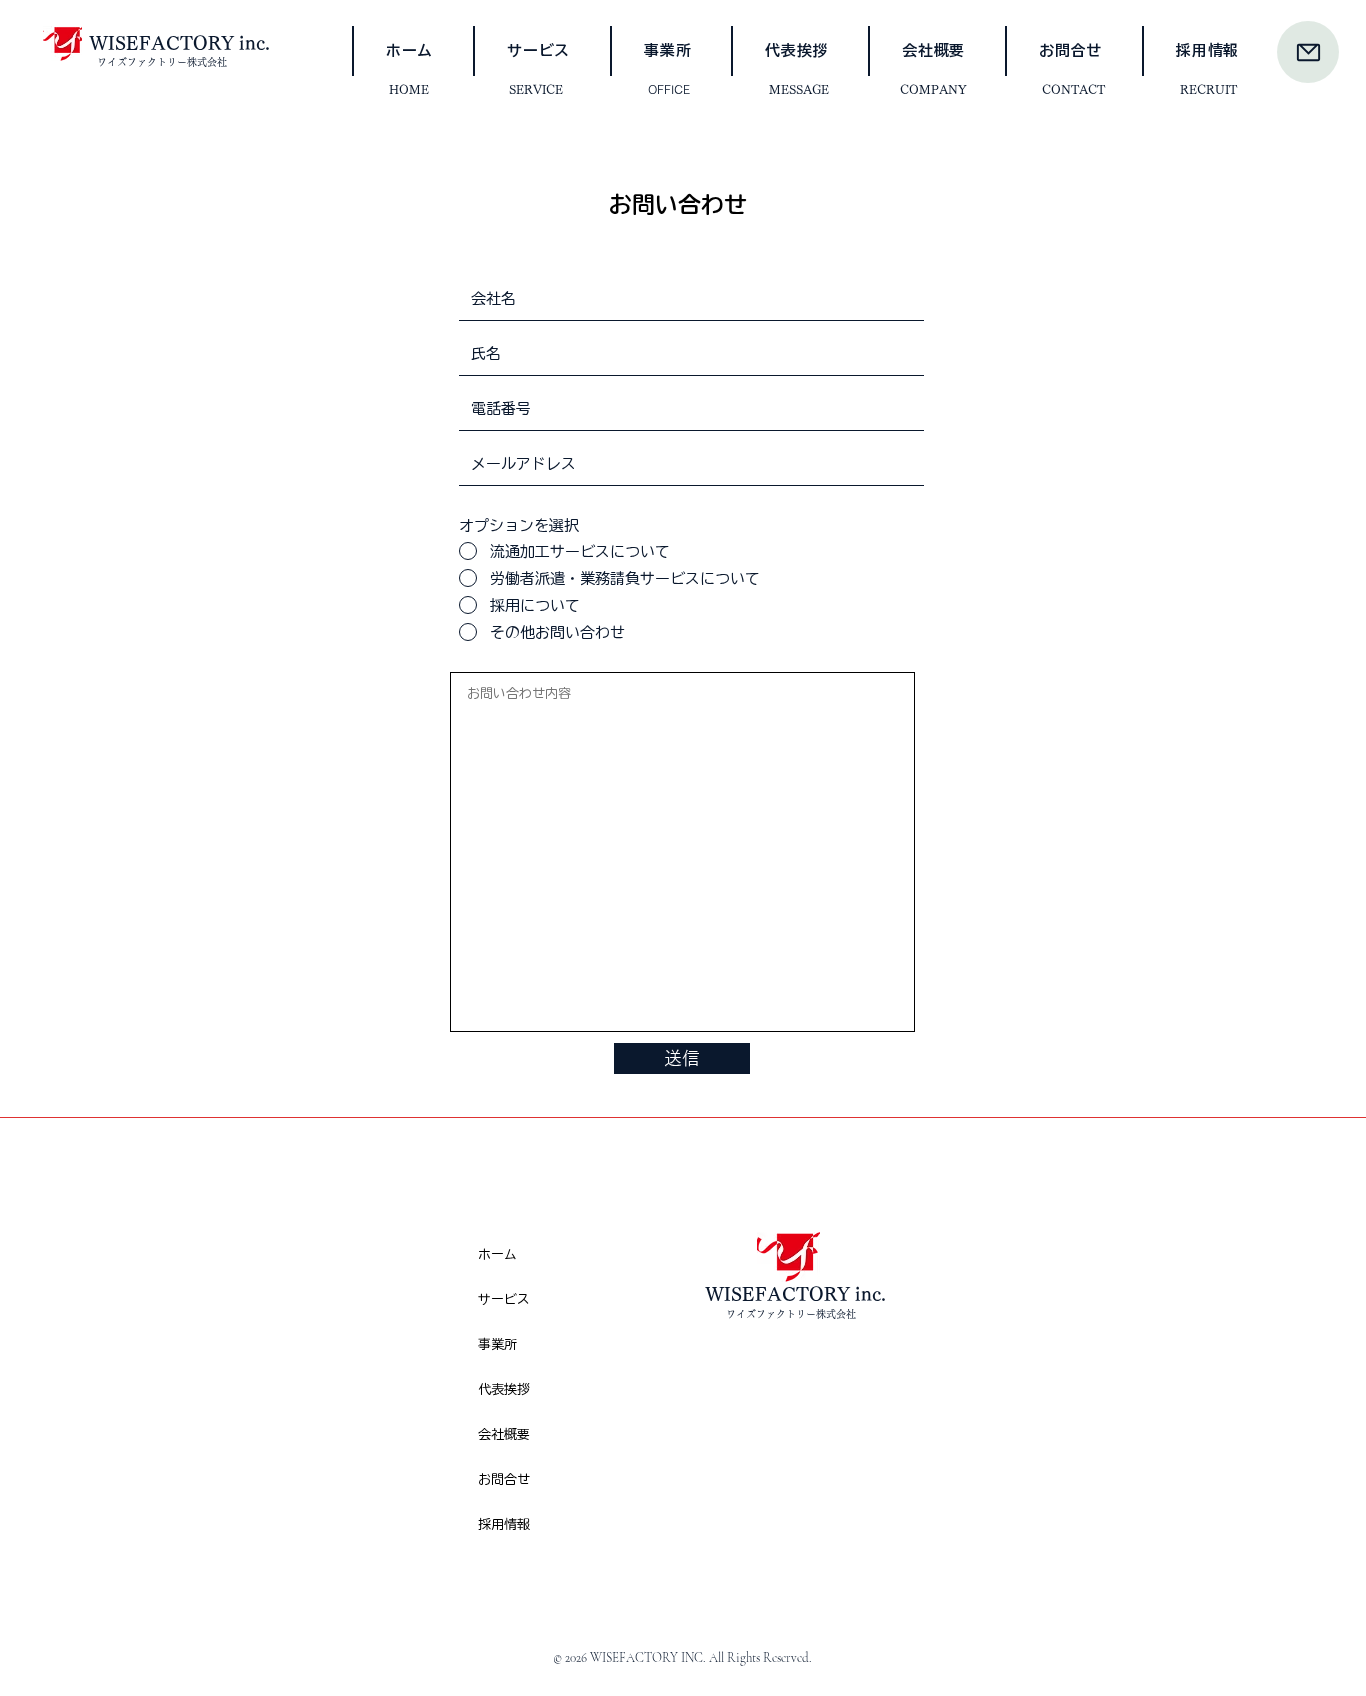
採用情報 (504, 1524)
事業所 (497, 1344)
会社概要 (504, 1434)
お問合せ (504, 1479)
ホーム (497, 1254)
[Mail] (1308, 52)
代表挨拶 (504, 1389)
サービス (504, 1299)
